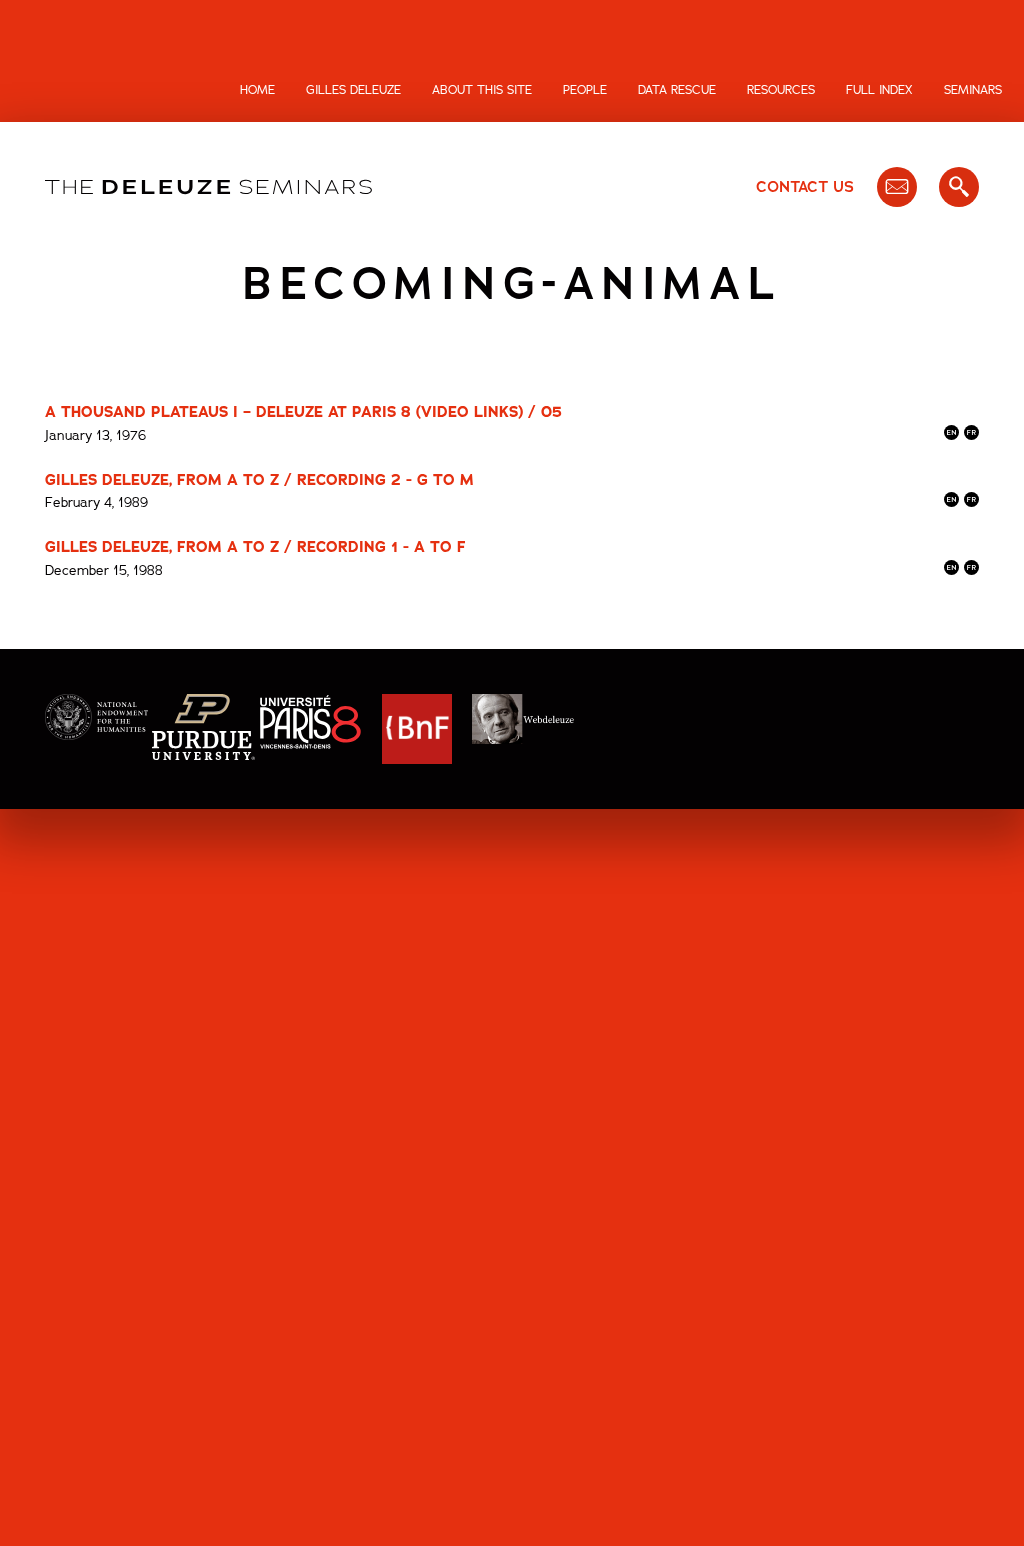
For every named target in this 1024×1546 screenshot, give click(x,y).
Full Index (879, 90)
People (585, 90)
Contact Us (805, 187)
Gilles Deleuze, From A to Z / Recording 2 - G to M (259, 480)
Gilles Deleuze (353, 90)
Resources (781, 90)
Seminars (973, 90)
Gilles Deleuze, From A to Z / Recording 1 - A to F (255, 547)
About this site (482, 90)
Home (257, 90)
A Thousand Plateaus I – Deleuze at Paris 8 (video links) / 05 (303, 412)
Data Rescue (677, 90)
